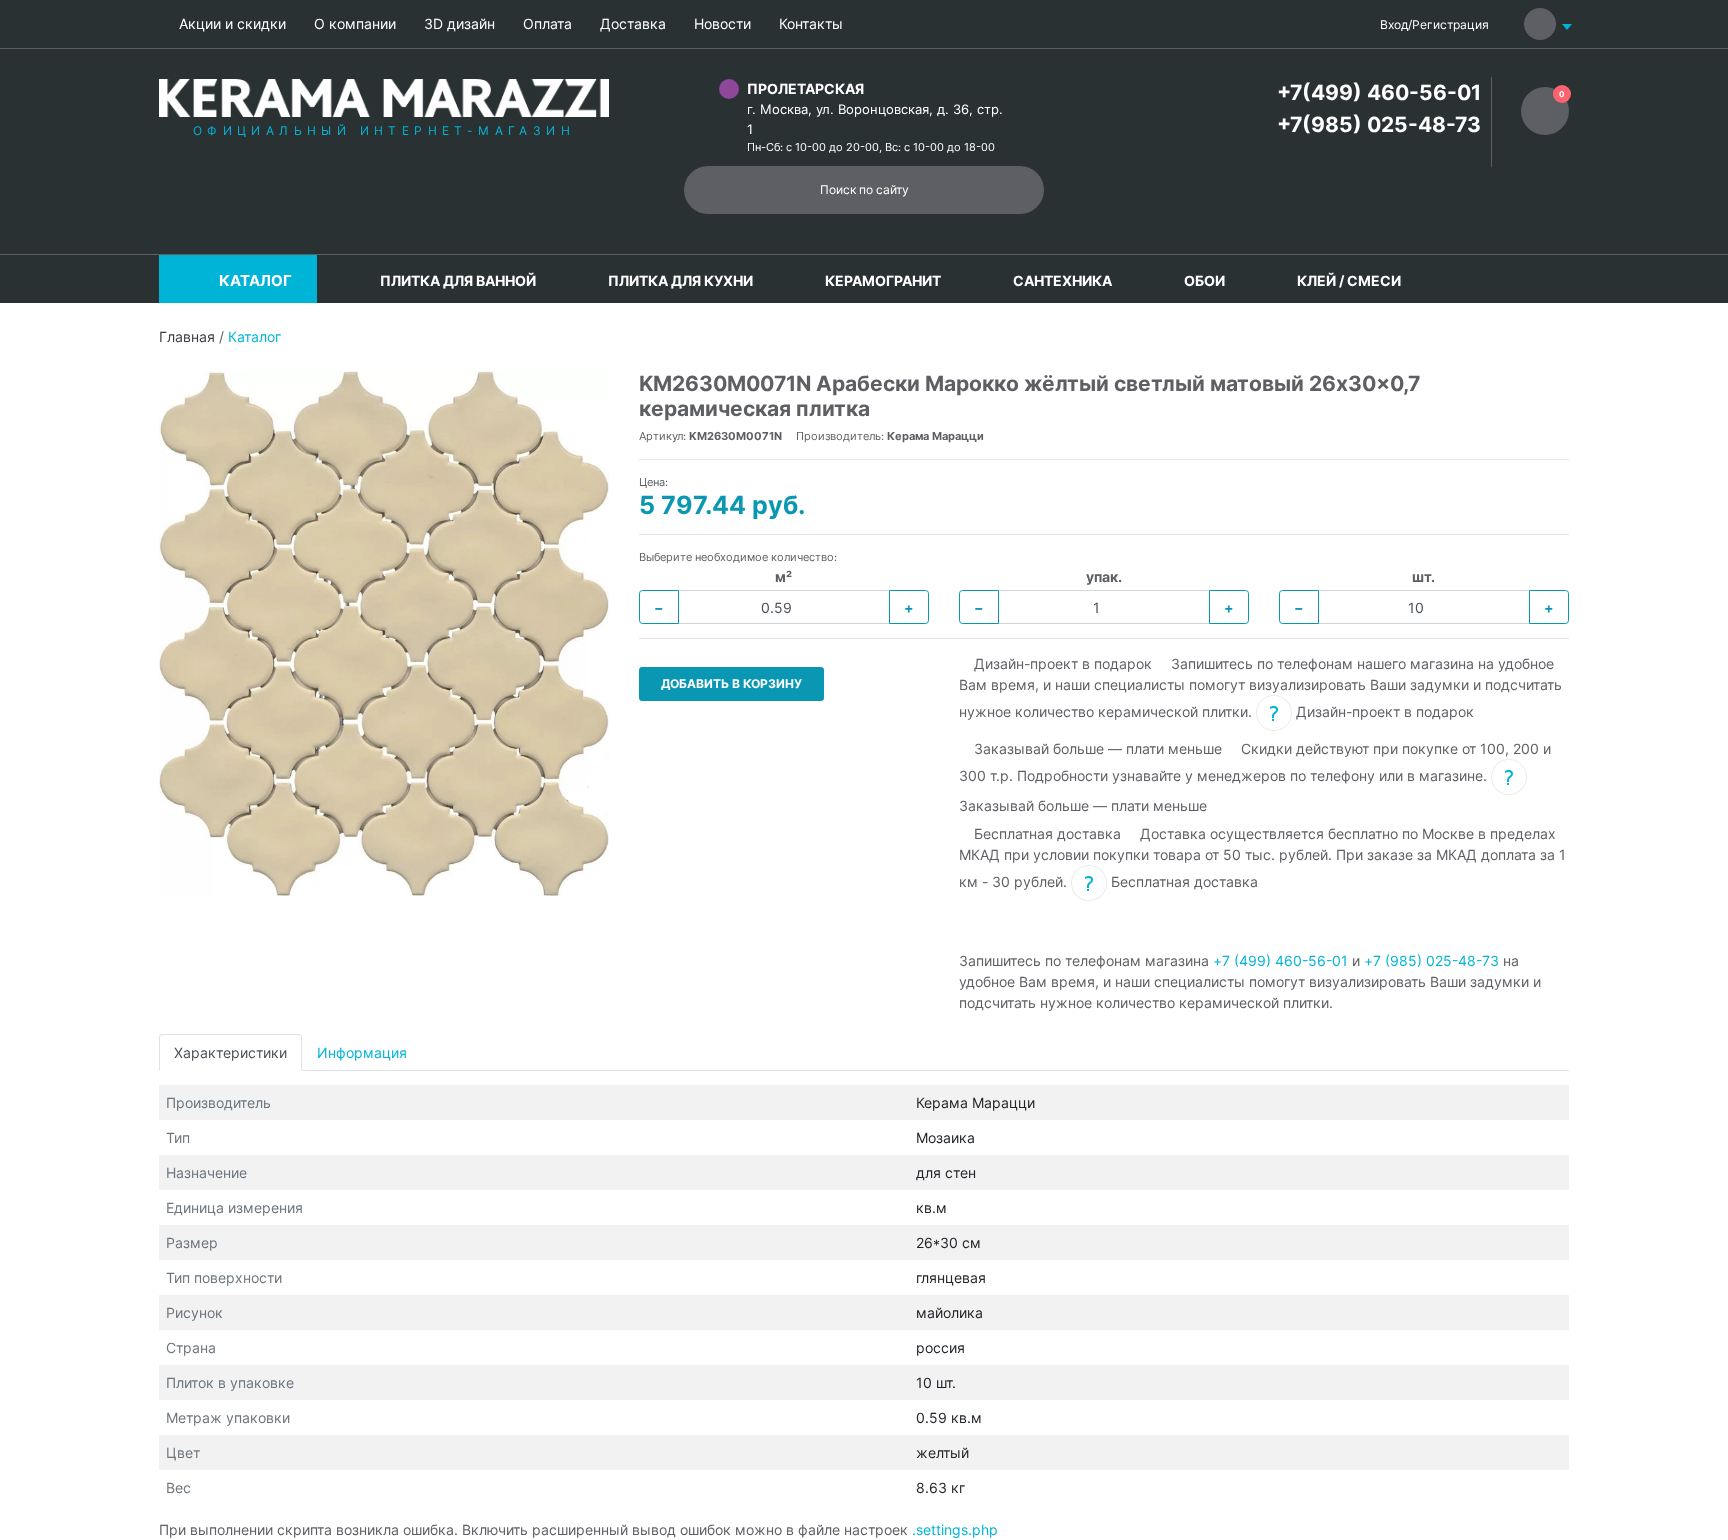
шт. (1423, 576)
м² (783, 576)
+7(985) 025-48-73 (1379, 124)
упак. (1104, 576)
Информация (362, 1052)
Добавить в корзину (731, 683)
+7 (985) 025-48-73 (1431, 960)
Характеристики (230, 1052)
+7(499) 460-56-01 (1379, 92)
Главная (187, 336)
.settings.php (955, 1529)
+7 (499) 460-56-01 (1280, 960)
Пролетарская (805, 88)
